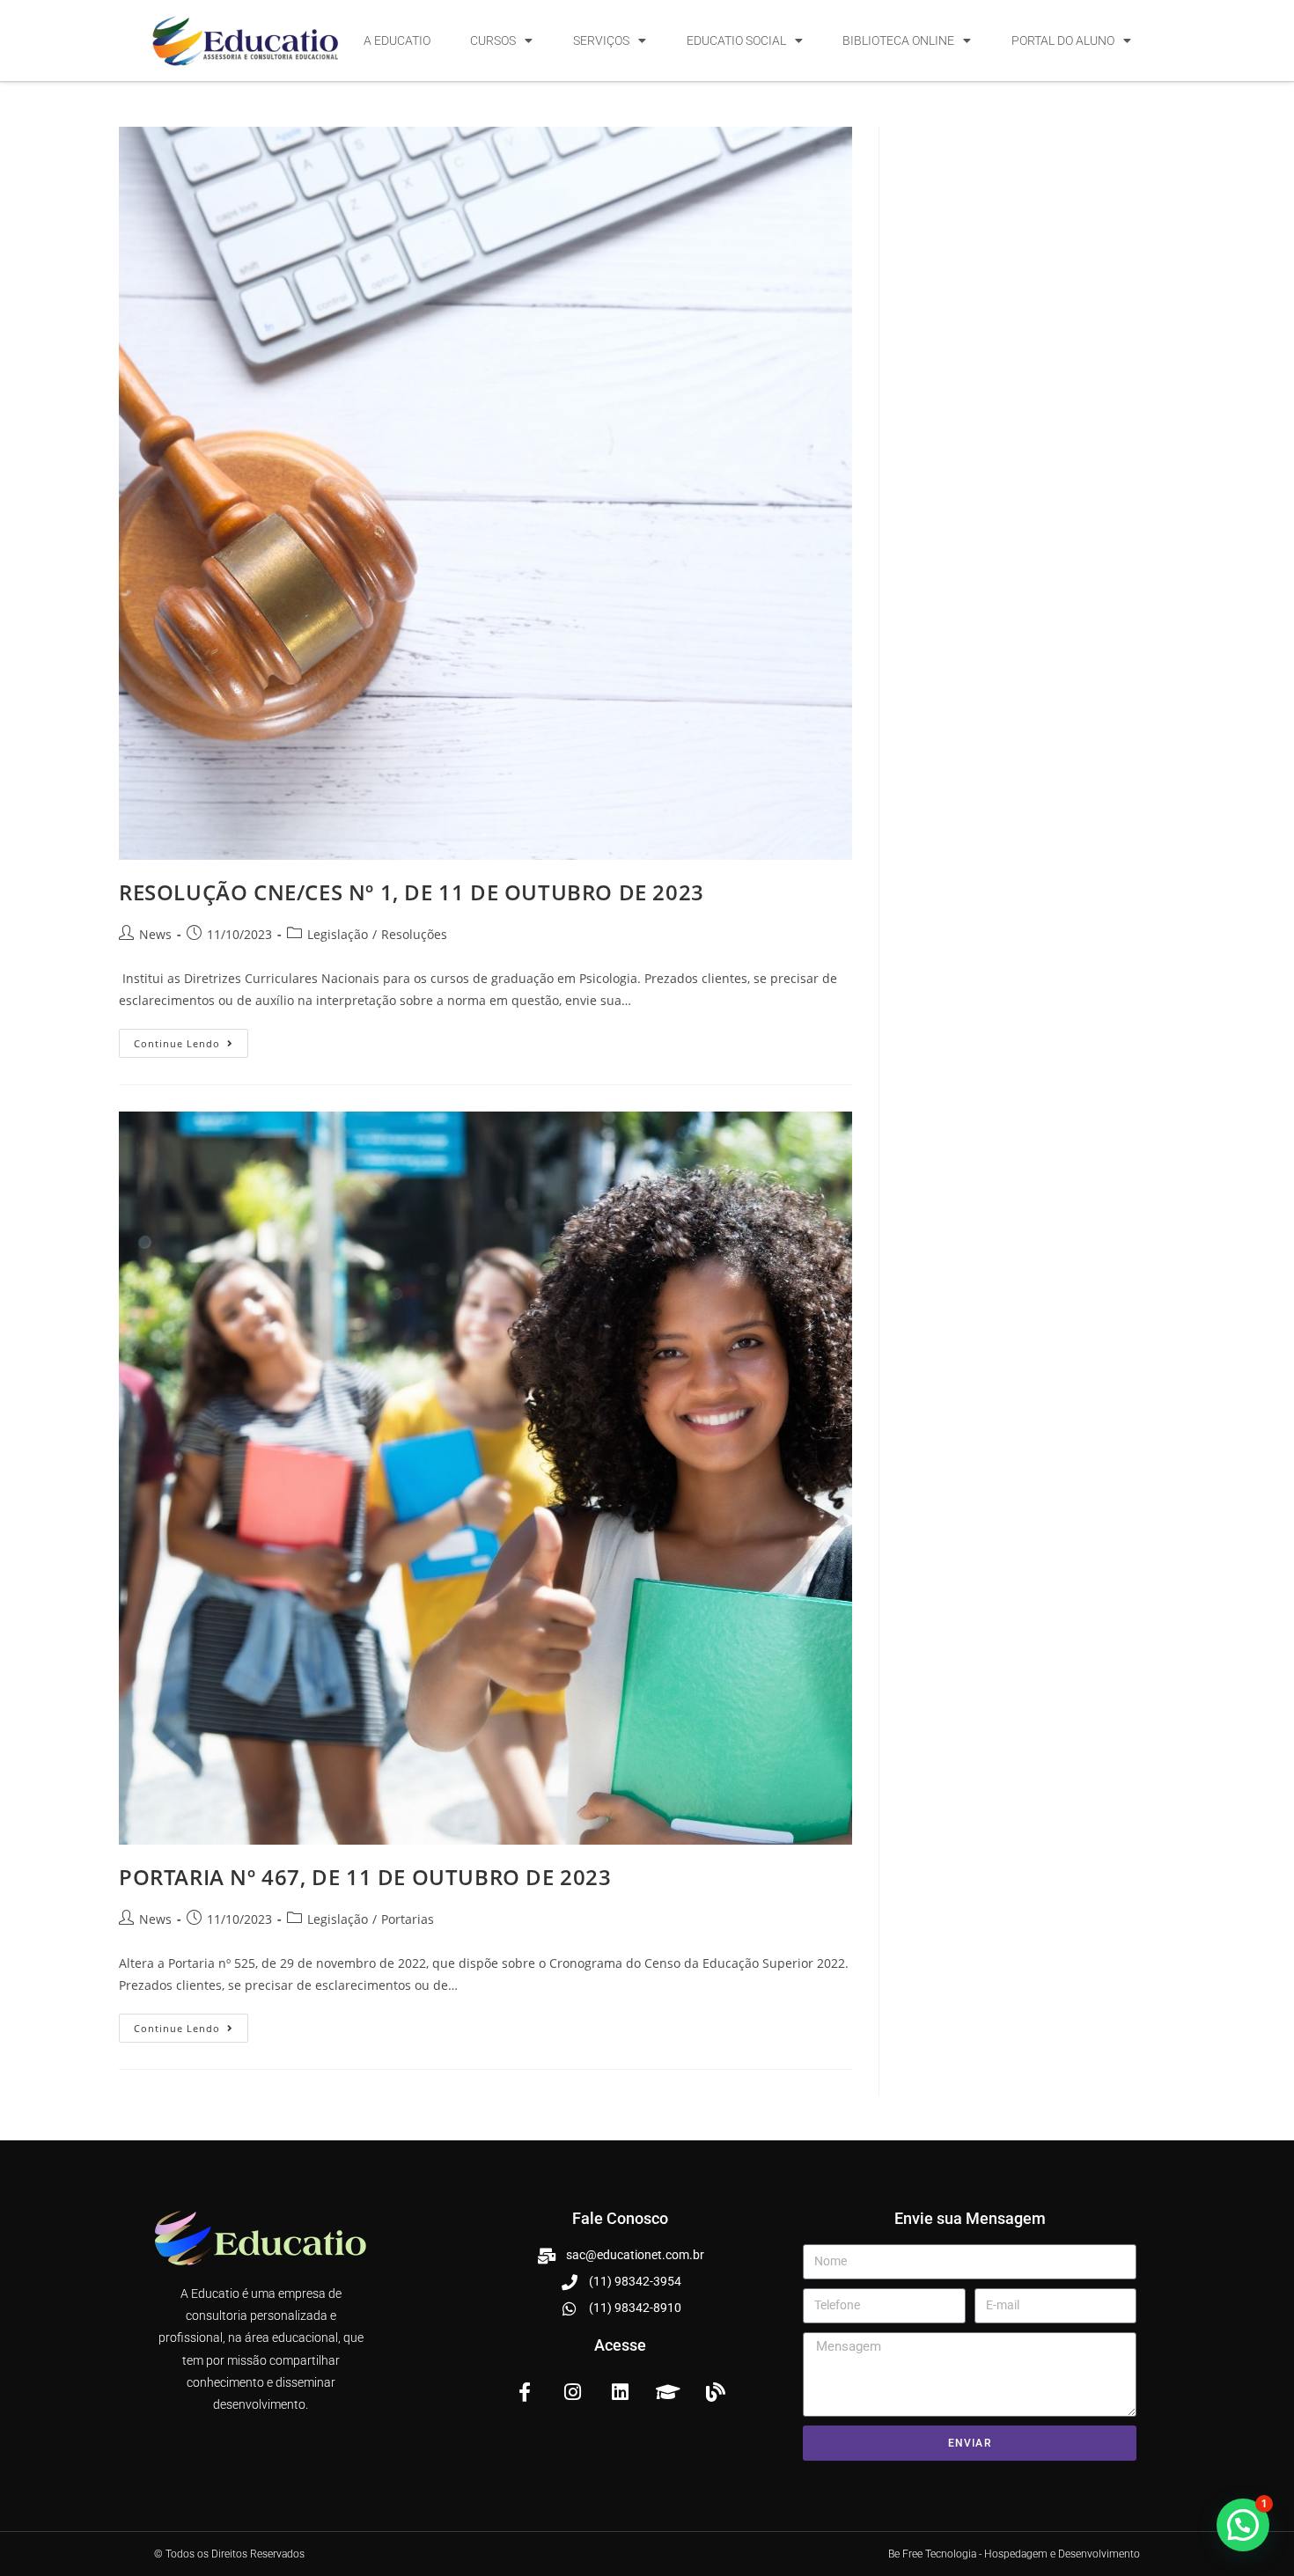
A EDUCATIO (397, 40)
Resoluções (414, 934)
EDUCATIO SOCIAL (736, 40)
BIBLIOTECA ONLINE (898, 40)
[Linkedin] (620, 2392)
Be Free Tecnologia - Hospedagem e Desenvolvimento (1014, 2554)
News (155, 934)
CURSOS (493, 40)
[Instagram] (572, 2392)
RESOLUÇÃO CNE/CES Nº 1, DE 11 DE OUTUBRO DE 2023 (412, 892)
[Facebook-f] (525, 2392)
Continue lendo (191, 1039)
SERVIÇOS (601, 40)
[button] (1243, 2525)
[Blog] (716, 2392)
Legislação (338, 934)
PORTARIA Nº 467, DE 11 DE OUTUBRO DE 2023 (365, 1877)
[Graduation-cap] (668, 2392)
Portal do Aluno (1063, 40)
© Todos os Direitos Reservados (229, 2554)
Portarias (408, 1919)
